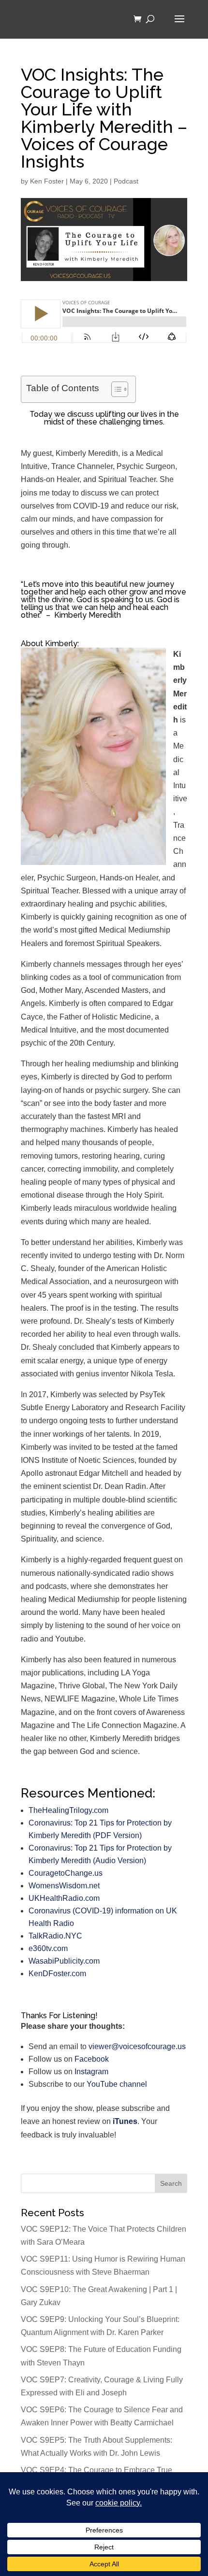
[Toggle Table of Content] (115, 389)
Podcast (126, 181)
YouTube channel (117, 2084)
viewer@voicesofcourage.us (137, 2046)
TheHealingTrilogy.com (68, 1810)
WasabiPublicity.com (64, 1961)
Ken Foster (47, 181)
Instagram (91, 2072)
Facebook (92, 2059)
